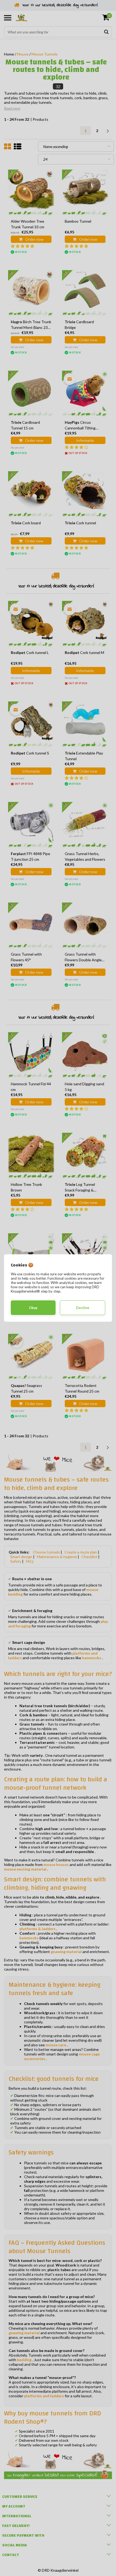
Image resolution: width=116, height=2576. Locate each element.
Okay (33, 1308)
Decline (83, 1308)
